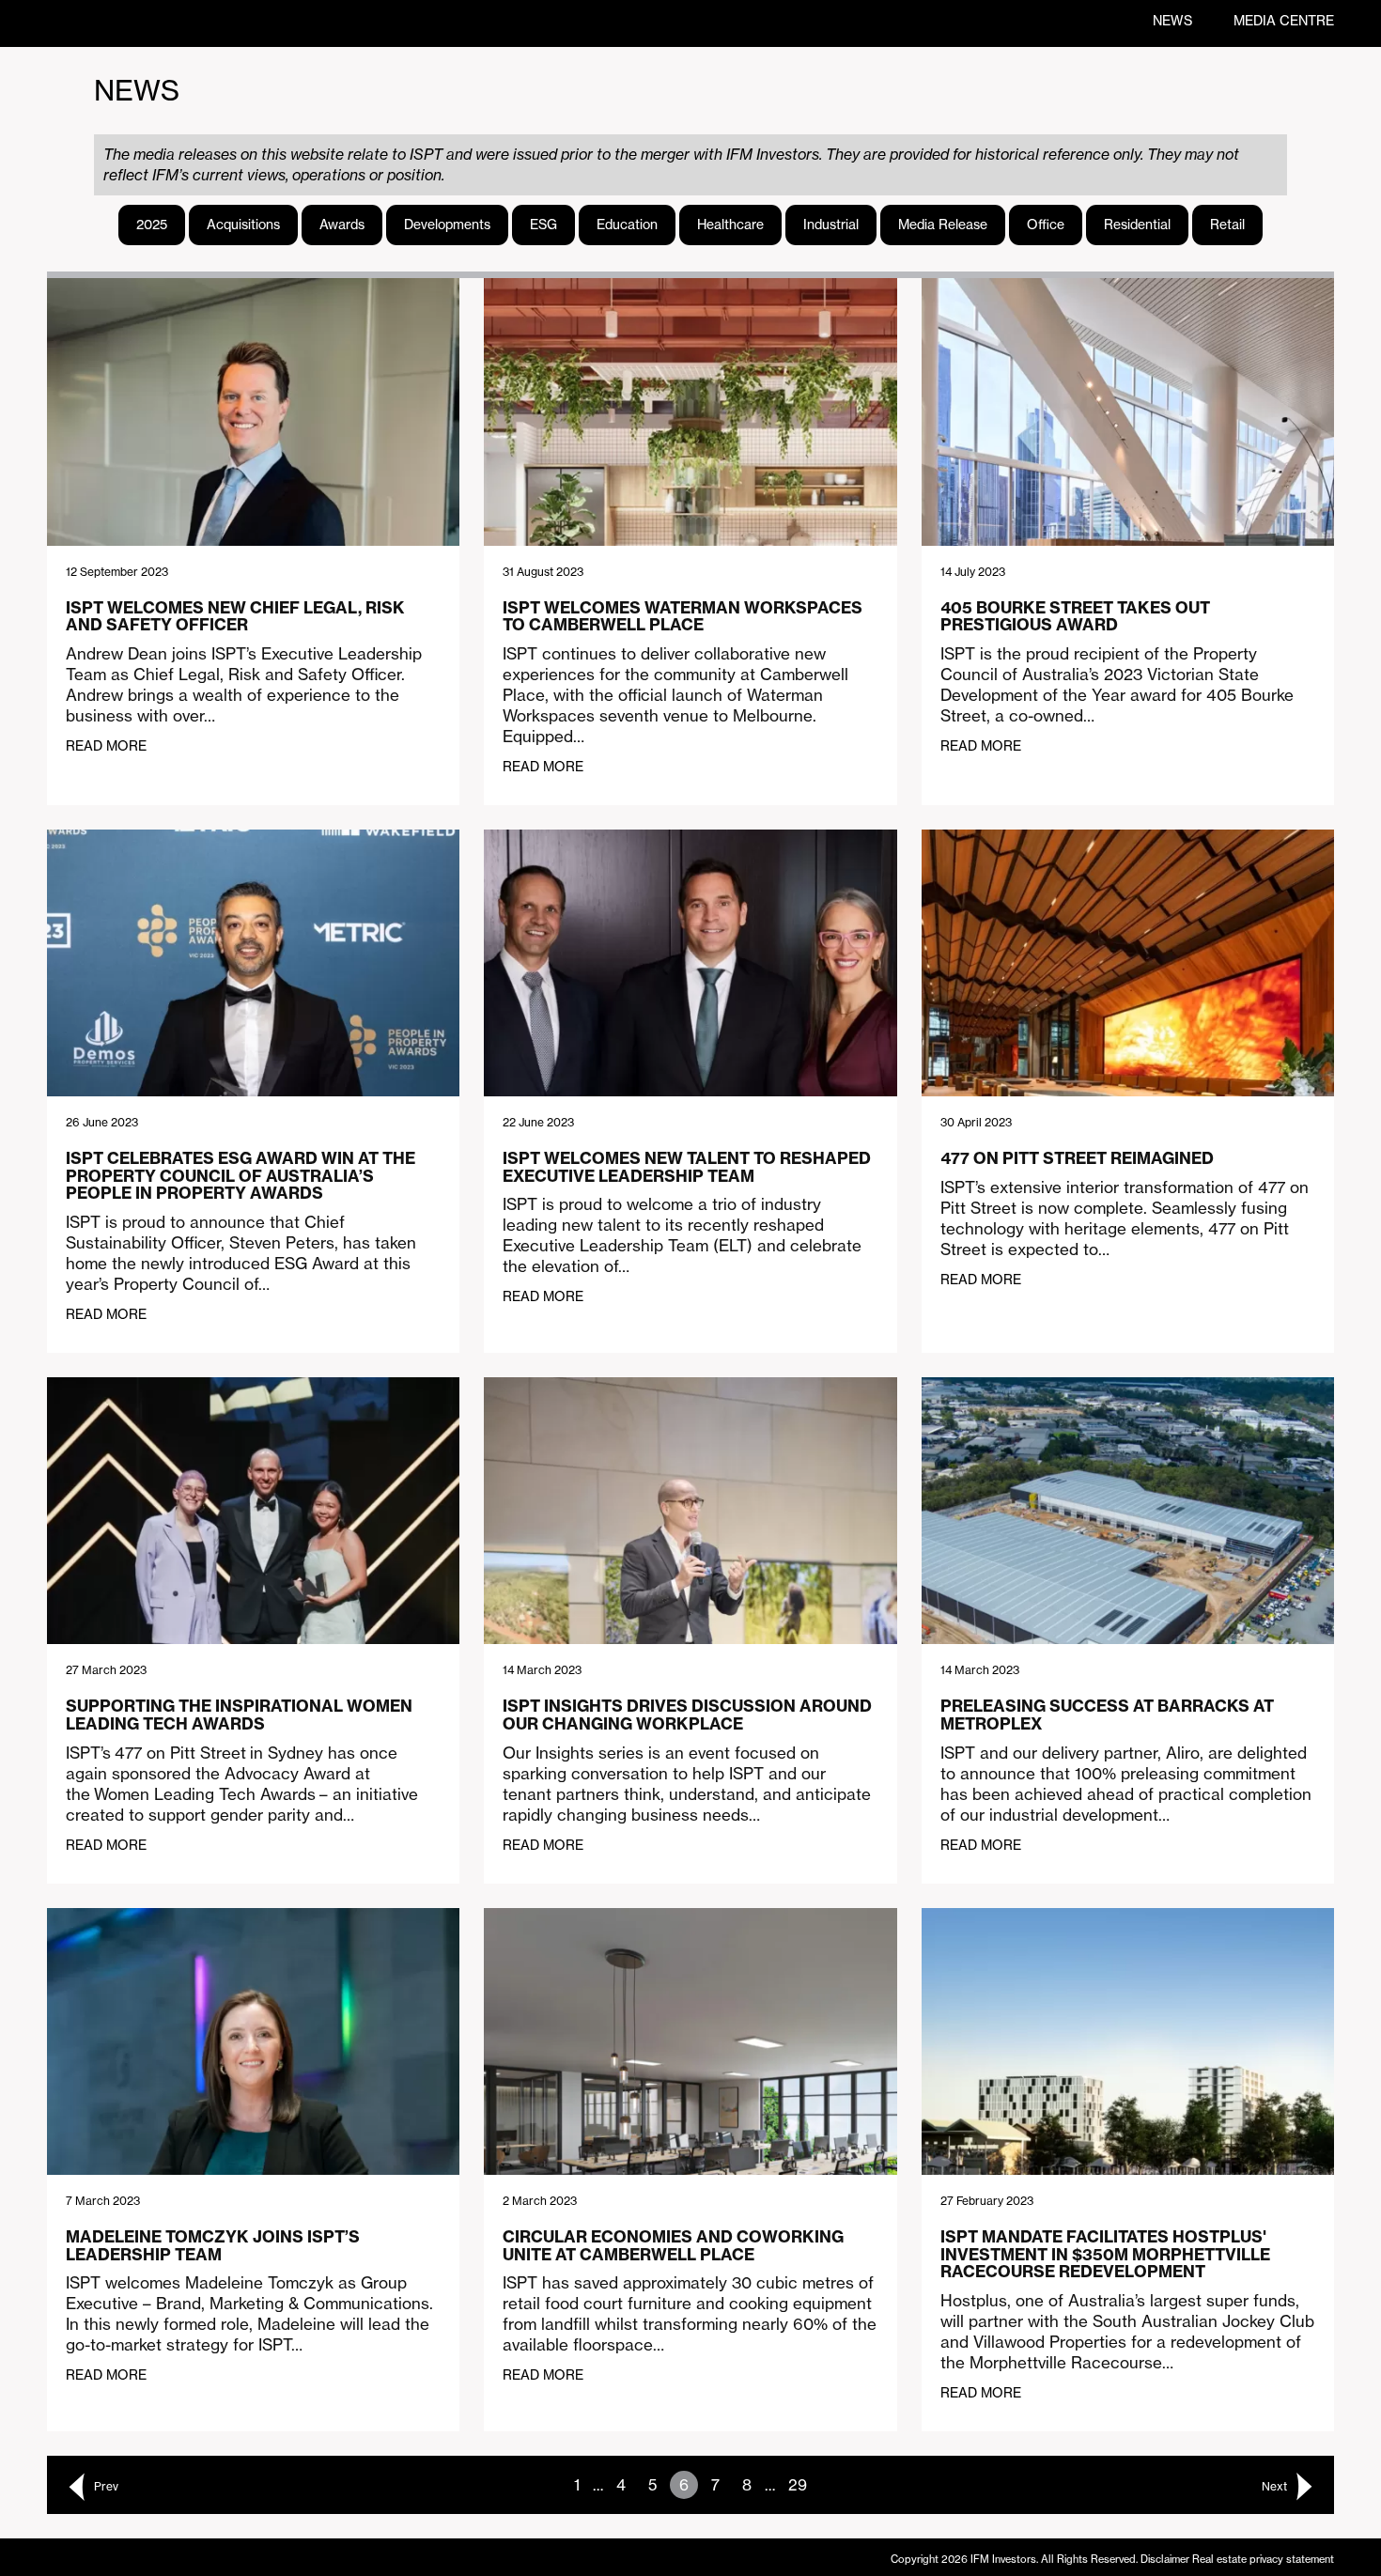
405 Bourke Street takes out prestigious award (1075, 616)
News (1172, 21)
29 (798, 2485)
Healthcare (730, 225)
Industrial (831, 225)
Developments (447, 225)
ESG (543, 225)
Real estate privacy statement (1263, 2559)
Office (1046, 225)
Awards (342, 225)
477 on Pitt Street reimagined (1077, 1158)
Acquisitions (243, 225)
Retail (1227, 225)
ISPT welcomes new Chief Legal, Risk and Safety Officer (235, 616)
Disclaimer (1165, 2559)
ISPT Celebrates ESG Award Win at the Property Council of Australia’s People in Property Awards (241, 1175)
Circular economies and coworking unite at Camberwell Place (673, 2245)
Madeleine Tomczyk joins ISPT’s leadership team (213, 2245)
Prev (106, 2486)
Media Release (943, 225)
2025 (152, 225)
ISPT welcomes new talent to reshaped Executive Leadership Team (687, 1167)
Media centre (1284, 21)
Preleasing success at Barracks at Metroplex (1107, 1715)
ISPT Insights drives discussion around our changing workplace (687, 1715)
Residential (1137, 225)
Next (1274, 2486)
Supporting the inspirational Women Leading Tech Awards (239, 1715)
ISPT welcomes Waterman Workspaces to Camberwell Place (683, 616)
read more (106, 746)
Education (627, 225)
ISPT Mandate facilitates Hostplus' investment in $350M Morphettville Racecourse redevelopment (1105, 2254)
